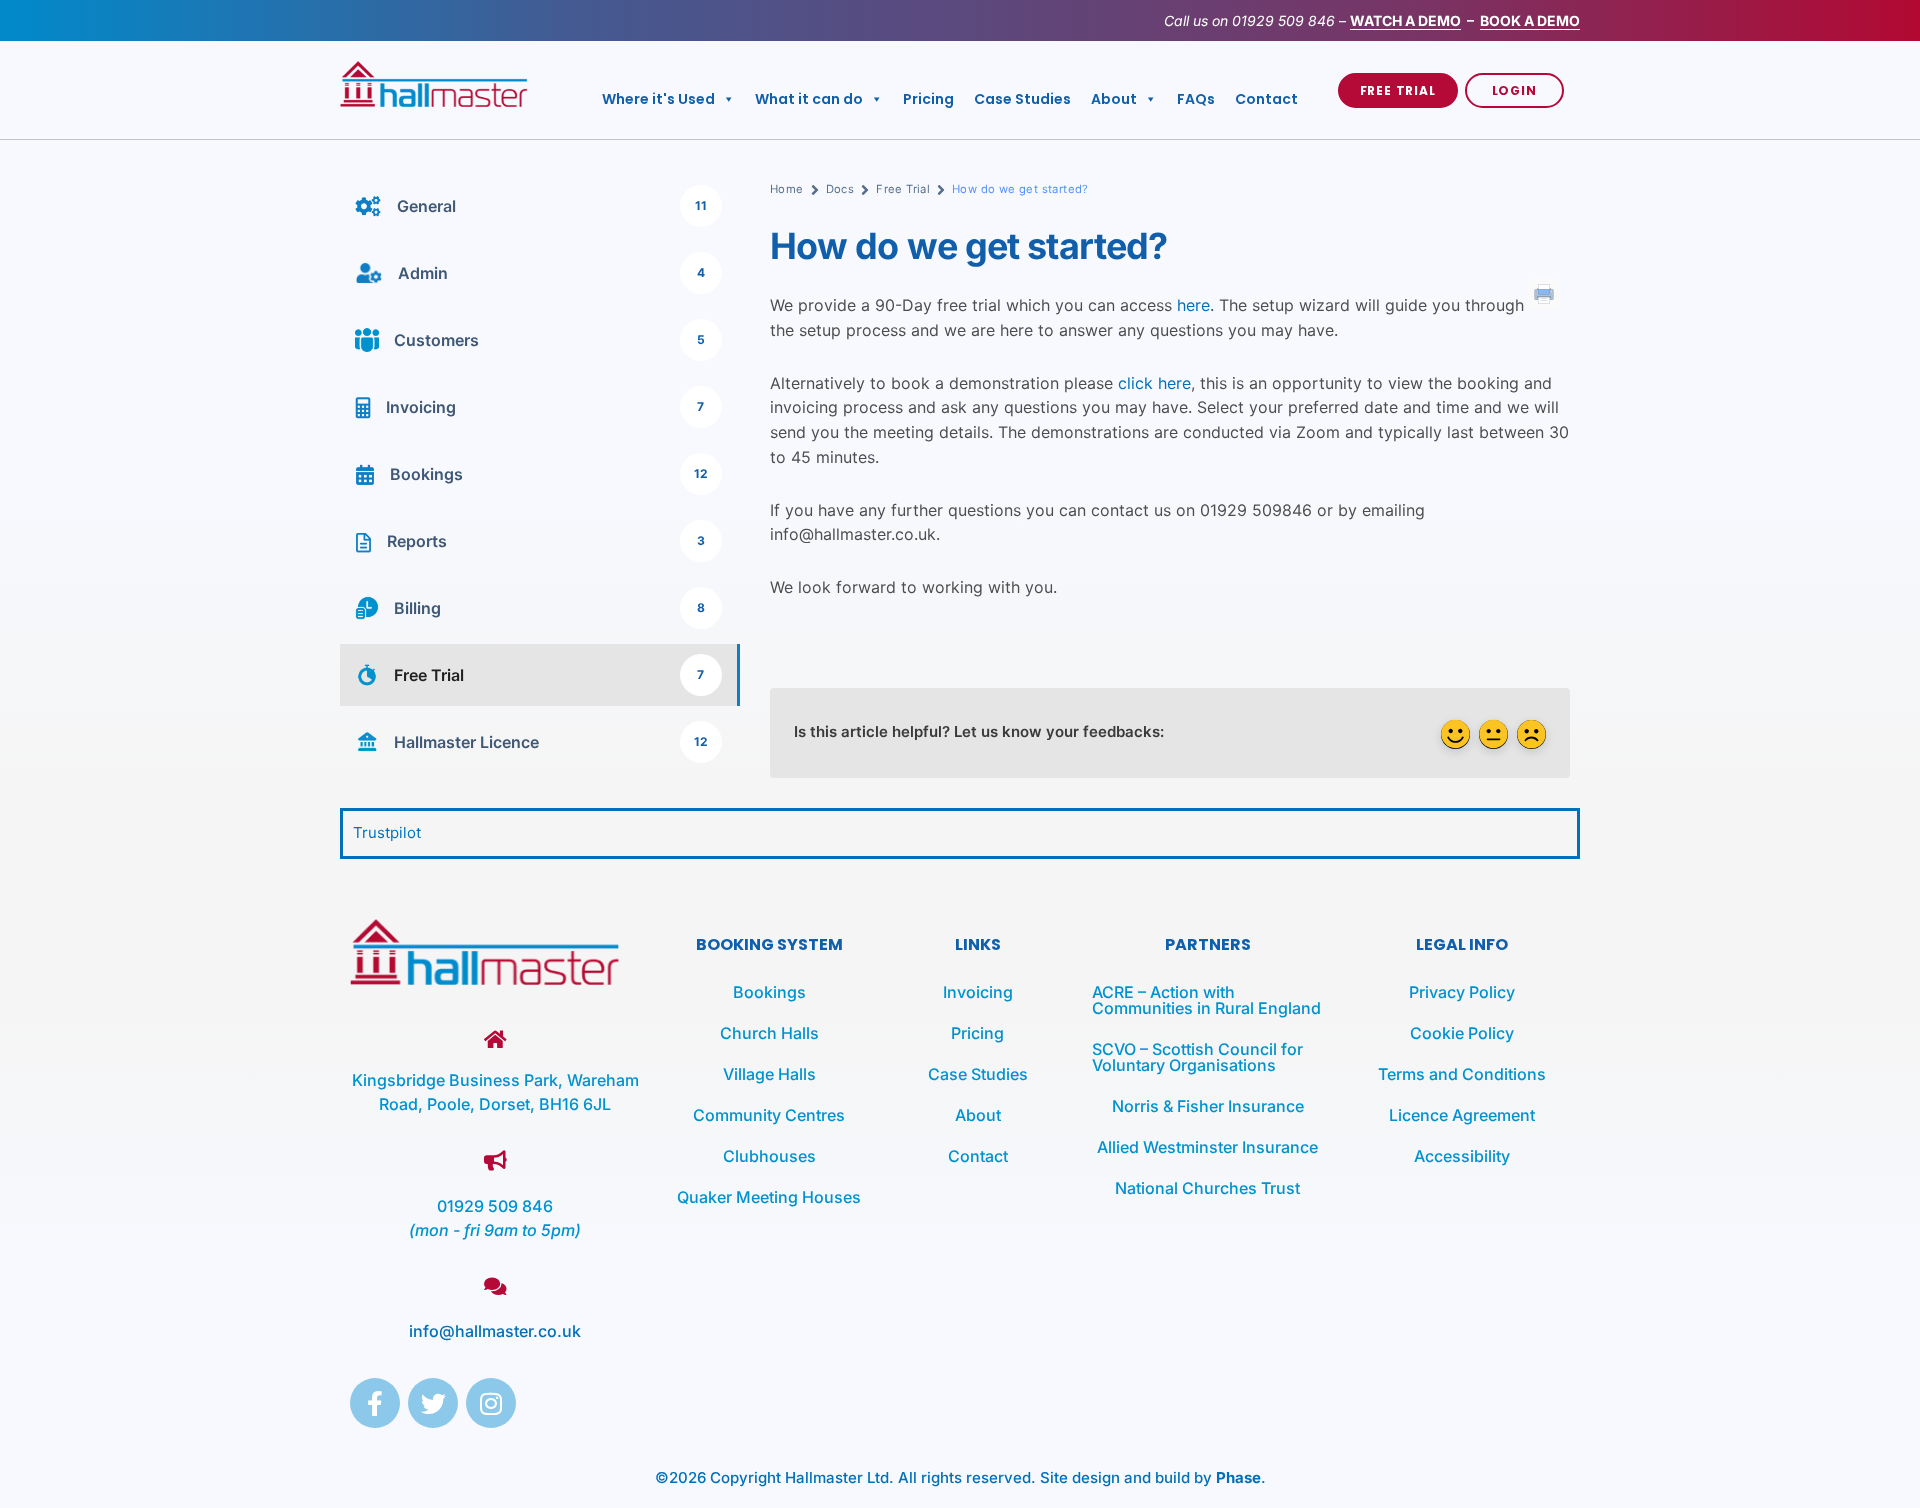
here (1193, 305)
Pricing (928, 99)
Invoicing (978, 992)
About (1114, 99)
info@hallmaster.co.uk (495, 1331)
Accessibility (1462, 1156)
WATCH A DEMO (1405, 20)
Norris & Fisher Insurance (1208, 1106)
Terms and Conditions (1462, 1074)
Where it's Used (658, 99)
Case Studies (1022, 99)
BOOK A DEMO (1530, 20)
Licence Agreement (1462, 1115)
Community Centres (769, 1115)
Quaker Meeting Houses (769, 1197)
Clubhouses (769, 1156)
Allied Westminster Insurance (1207, 1147)
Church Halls (769, 1033)
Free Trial (903, 189)
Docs (840, 189)
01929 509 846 (1283, 20)
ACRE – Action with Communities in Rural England (1206, 1000)
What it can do (809, 99)
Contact (1266, 99)
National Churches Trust (1207, 1188)
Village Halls (769, 1074)
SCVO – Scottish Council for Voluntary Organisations (1197, 1057)
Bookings (769, 992)
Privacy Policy (1462, 992)
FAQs (1196, 99)
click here (1154, 383)
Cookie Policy (1462, 1033)
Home (787, 189)
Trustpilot (387, 832)
